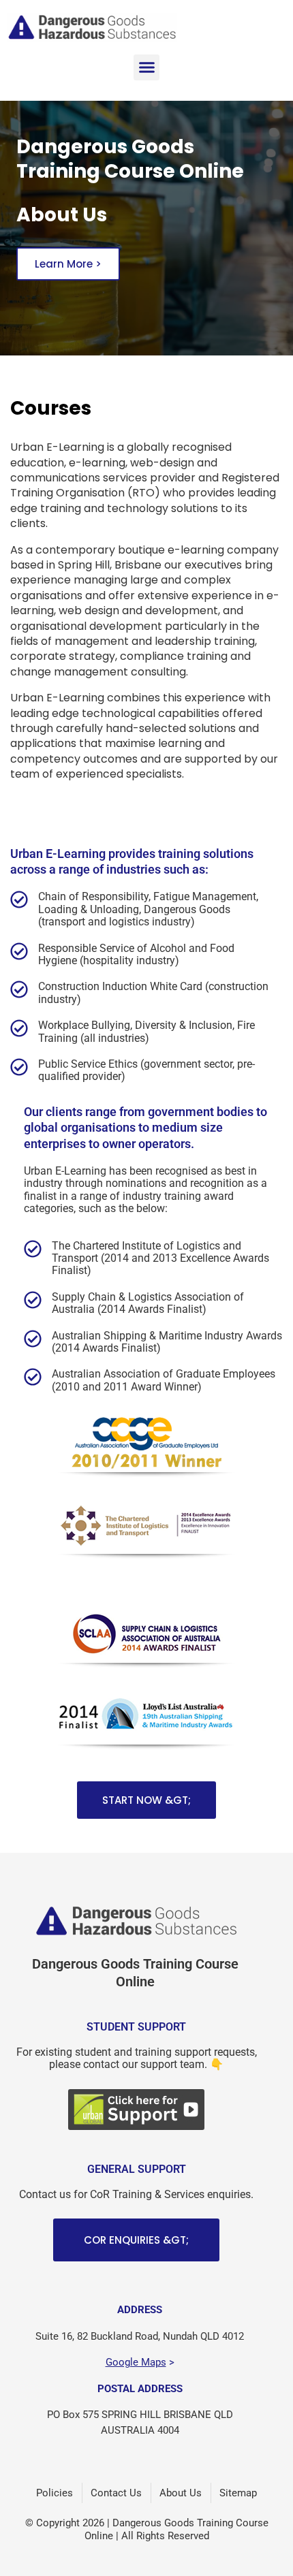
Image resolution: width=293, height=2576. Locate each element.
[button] (146, 67)
